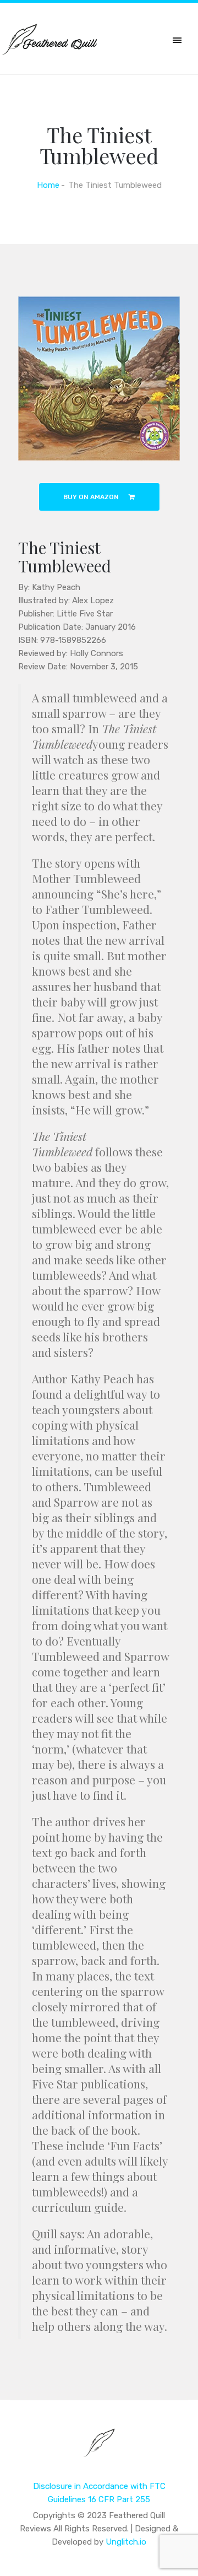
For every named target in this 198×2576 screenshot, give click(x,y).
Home (48, 185)
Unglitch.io (126, 2542)
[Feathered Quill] (99, 2450)
